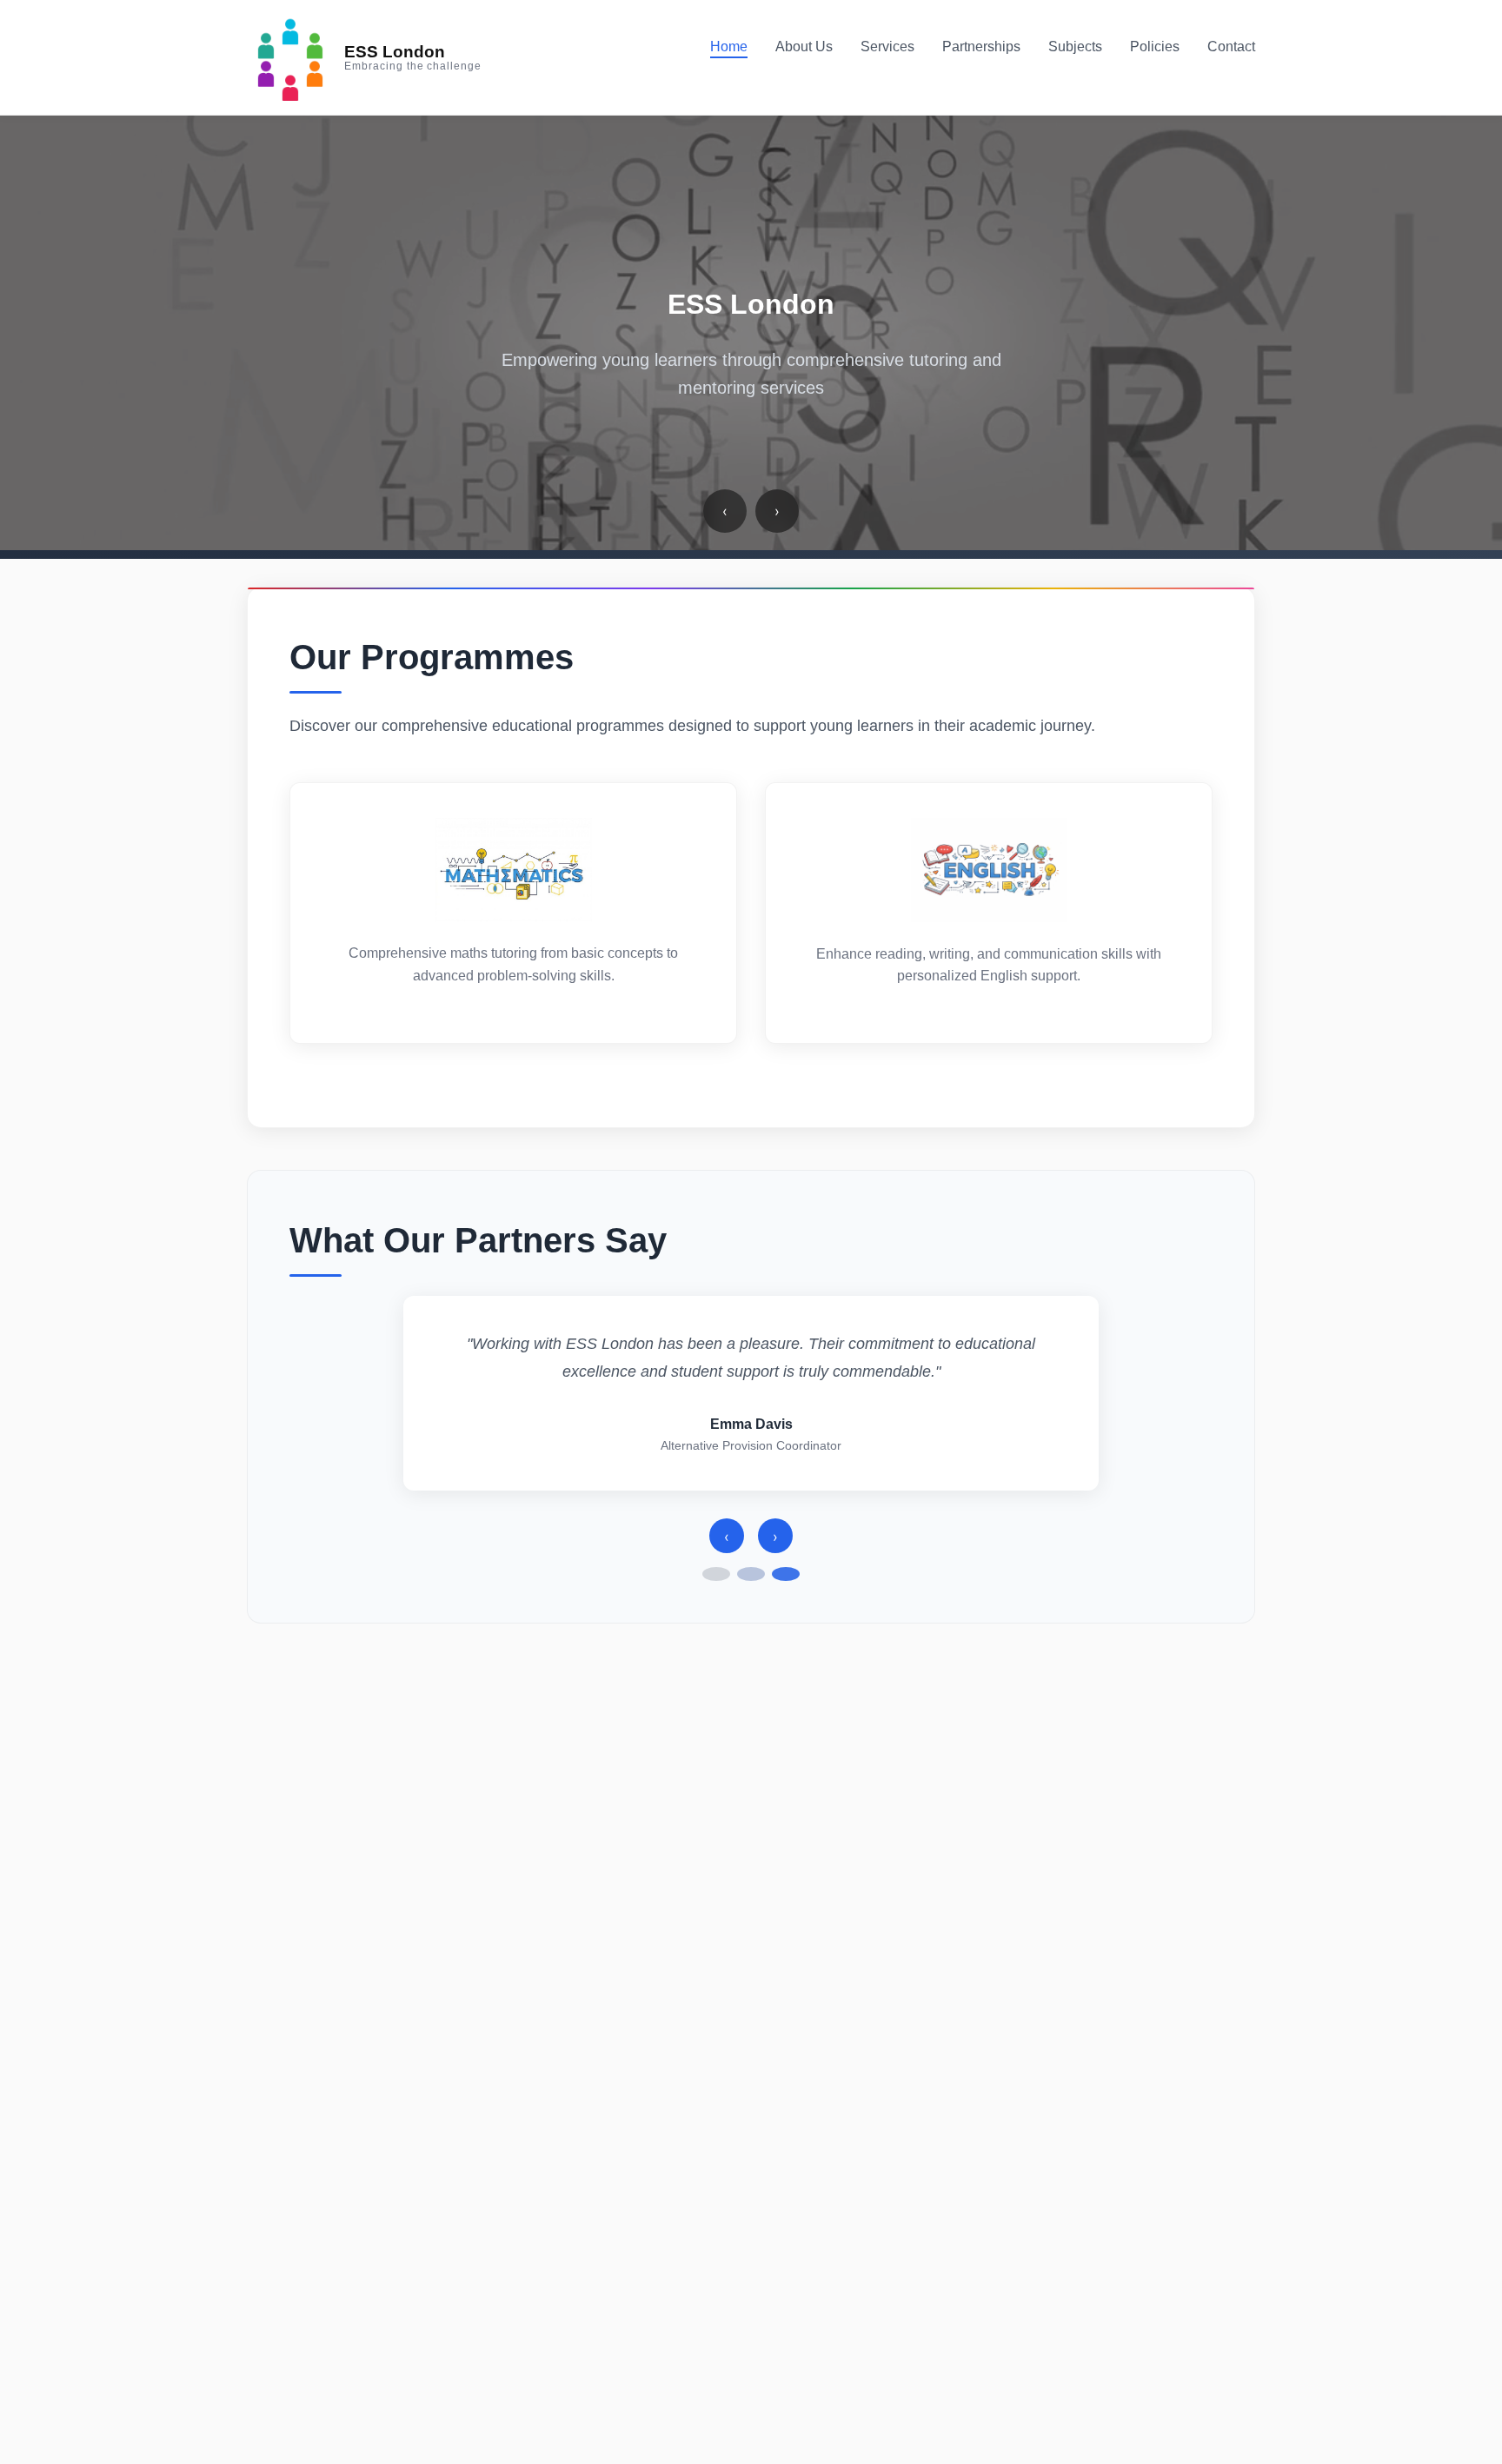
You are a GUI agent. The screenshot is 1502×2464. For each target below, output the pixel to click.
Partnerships (981, 46)
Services (887, 46)
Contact (1231, 46)
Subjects (1075, 46)
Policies (1155, 46)
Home (729, 46)
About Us (804, 46)
